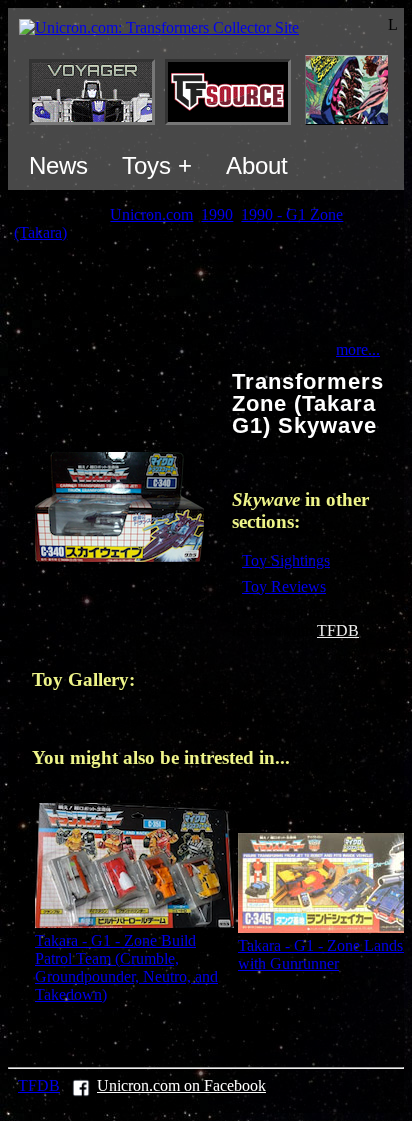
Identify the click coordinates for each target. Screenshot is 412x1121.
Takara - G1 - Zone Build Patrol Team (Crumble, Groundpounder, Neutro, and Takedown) (126, 967)
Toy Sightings (286, 560)
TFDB (338, 630)
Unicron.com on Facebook (181, 1085)
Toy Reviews (284, 586)
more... (358, 349)
